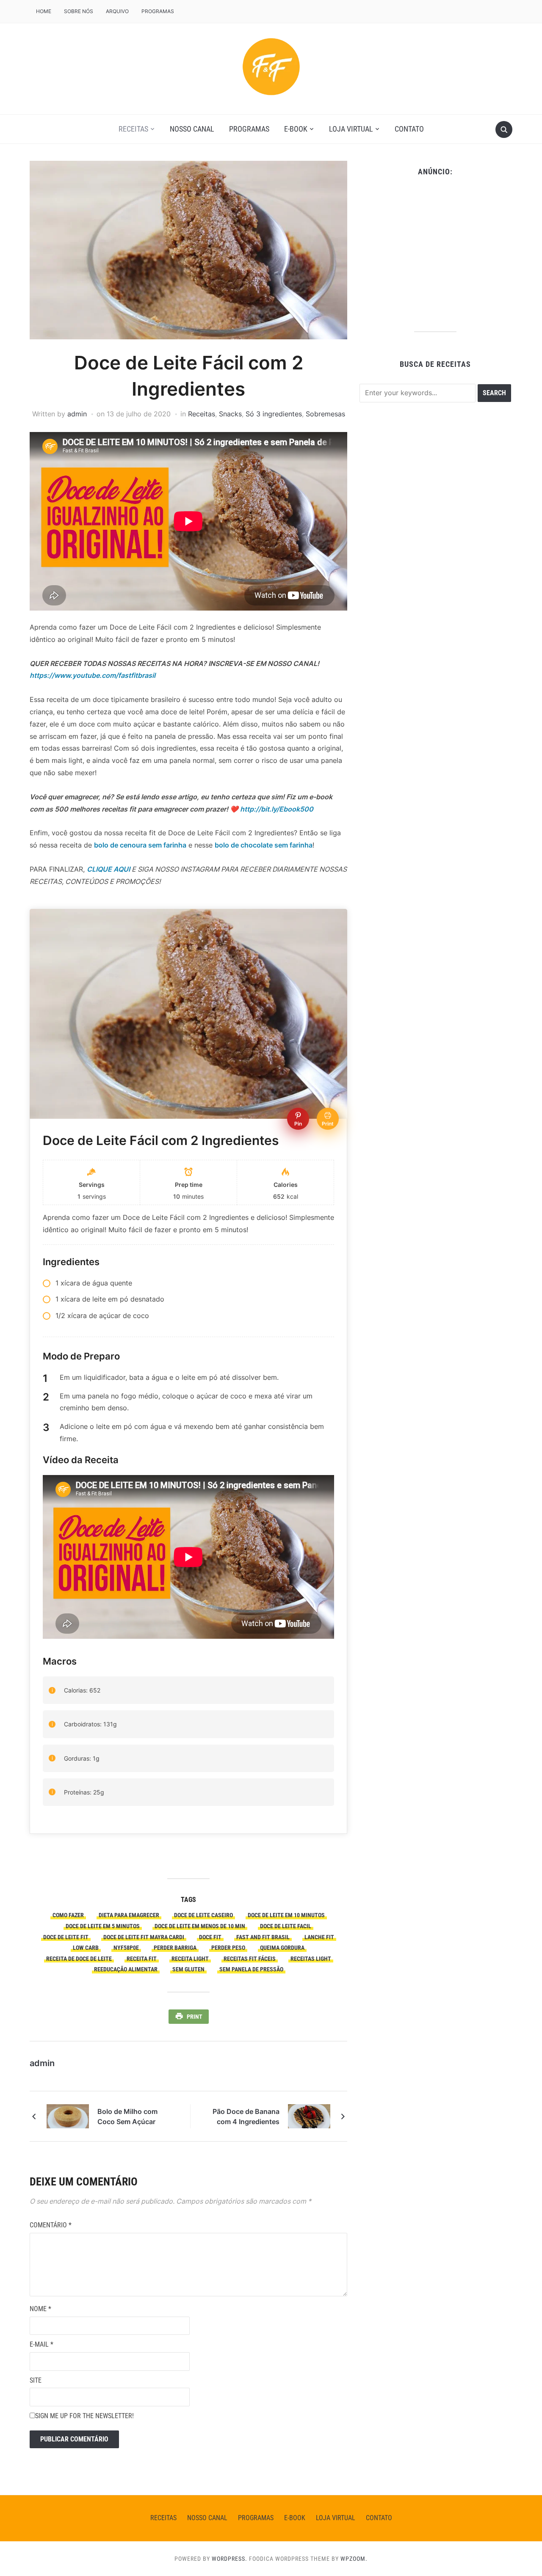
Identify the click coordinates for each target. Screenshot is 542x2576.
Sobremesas (325, 414)
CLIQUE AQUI (108, 869)
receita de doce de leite (79, 1959)
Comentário (51, 2225)
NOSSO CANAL (192, 129)
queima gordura (282, 1948)
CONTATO (409, 129)
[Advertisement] (435, 251)
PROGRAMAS (158, 11)
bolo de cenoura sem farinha (140, 845)
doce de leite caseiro (203, 1915)
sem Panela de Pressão (251, 1969)
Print (195, 2017)
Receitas (133, 129)
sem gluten (188, 1969)
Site (36, 2380)
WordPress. (230, 2559)
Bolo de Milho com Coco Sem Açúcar (127, 2116)
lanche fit (319, 1937)
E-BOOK (296, 129)
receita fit (142, 1959)
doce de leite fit (66, 1937)
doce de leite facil (286, 1926)
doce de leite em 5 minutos (103, 1926)
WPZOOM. (354, 2559)
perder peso (228, 1948)
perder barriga (175, 1948)
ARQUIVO (117, 11)
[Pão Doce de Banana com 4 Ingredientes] (309, 2116)
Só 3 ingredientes (274, 414)
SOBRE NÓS (79, 11)
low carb (86, 1948)
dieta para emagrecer (129, 1915)
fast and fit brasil (263, 1937)
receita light (190, 1959)
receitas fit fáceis (250, 1959)
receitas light (311, 1959)
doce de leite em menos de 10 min (200, 1926)
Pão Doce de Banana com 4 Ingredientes (246, 2116)
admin (77, 414)
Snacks (230, 414)
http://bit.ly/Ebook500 (277, 809)
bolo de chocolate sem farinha (264, 845)
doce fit (210, 1937)
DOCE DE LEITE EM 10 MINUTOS (286, 1915)
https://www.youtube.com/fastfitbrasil (93, 675)
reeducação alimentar (126, 1969)
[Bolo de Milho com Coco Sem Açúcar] (68, 2116)
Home (44, 11)
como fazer (68, 1915)
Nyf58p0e (126, 1948)
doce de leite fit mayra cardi (144, 1937)
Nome (40, 2309)
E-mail (41, 2344)
